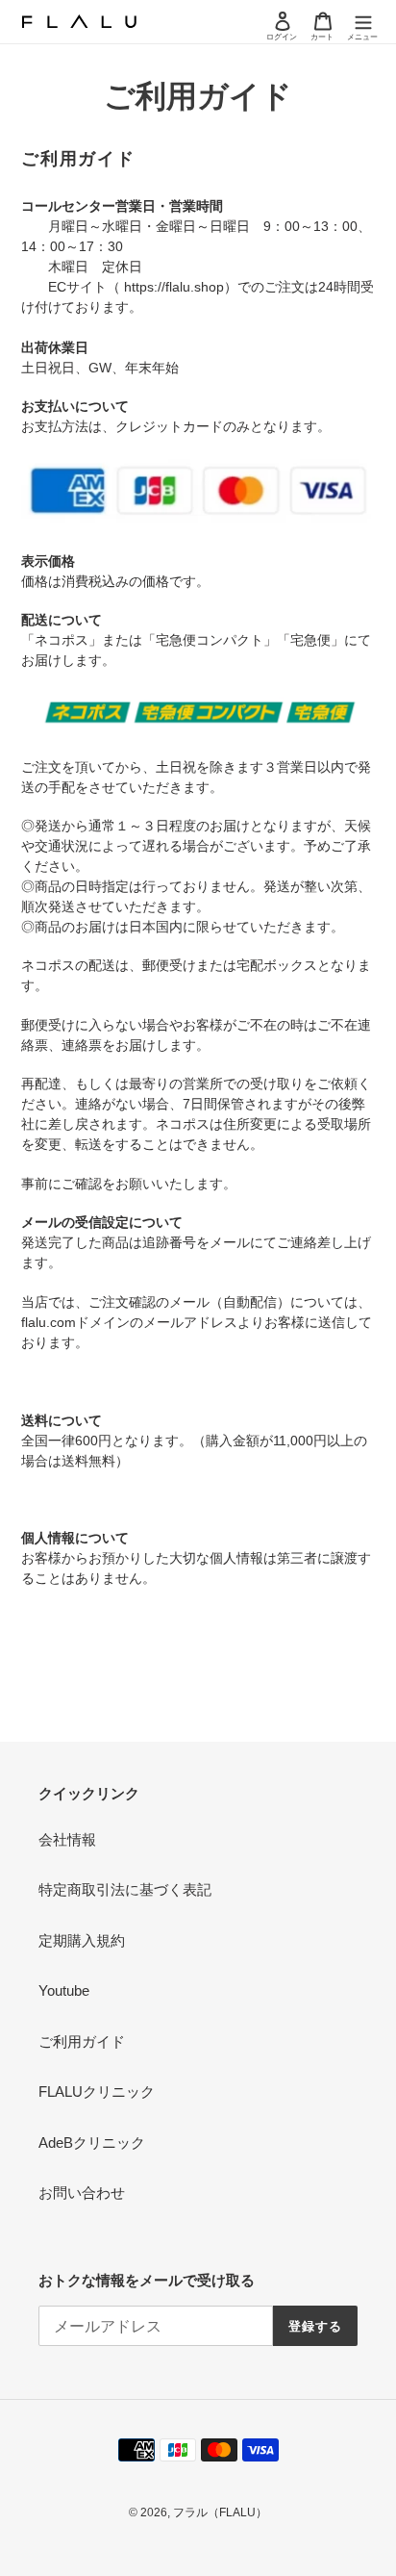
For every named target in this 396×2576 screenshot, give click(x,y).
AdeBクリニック (92, 2142)
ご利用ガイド (82, 2041)
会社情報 (67, 1839)
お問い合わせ (82, 2193)
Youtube (64, 1990)
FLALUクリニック (97, 2091)
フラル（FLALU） (220, 2512)
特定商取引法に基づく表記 (125, 1889)
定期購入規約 (82, 1940)
